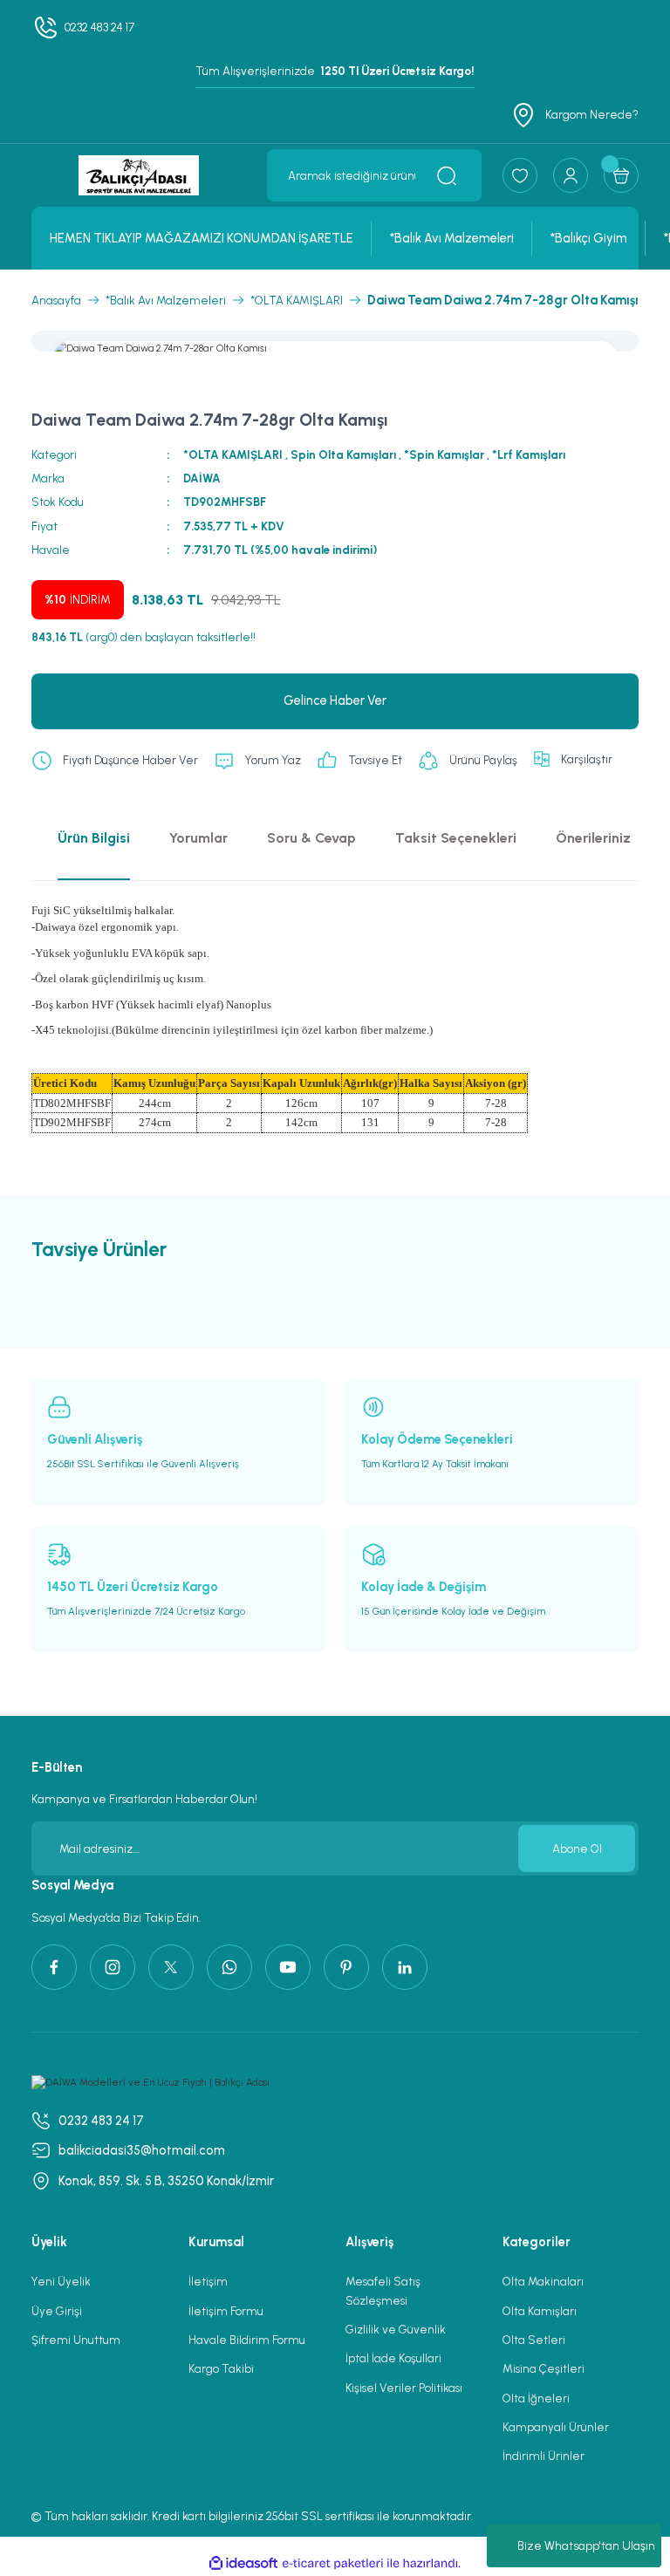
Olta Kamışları (540, 2311)
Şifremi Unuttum (76, 2340)
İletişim (208, 2281)
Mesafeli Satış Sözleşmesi (383, 2290)
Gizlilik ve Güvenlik (396, 2329)
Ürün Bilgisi (94, 838)
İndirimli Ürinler (544, 2456)
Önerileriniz (593, 838)
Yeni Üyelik (61, 2281)
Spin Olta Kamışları (343, 454)
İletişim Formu (226, 2311)
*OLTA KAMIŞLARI (233, 454)
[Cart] (621, 175)
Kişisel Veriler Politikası (404, 2388)
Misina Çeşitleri (544, 2368)
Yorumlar (198, 838)
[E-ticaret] (333, 2563)
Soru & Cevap (311, 838)
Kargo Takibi (221, 2368)
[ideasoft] (243, 2564)
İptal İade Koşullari (393, 2358)
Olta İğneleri (536, 2398)
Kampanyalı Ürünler (556, 2427)
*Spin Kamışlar (444, 454)
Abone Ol (577, 1848)
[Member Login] (571, 175)
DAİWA (202, 478)
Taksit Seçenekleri (456, 838)
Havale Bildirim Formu (247, 2340)
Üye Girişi (57, 2311)
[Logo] (139, 175)
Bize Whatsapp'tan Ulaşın (586, 2546)
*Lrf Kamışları (529, 454)
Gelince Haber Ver (335, 700)
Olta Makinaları (543, 2281)
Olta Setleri (534, 2340)
